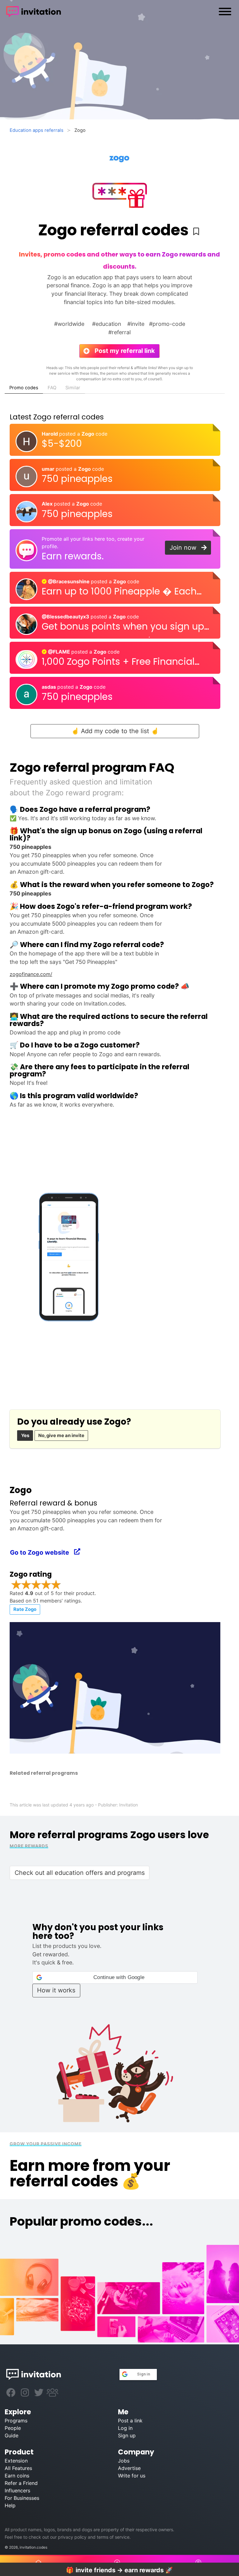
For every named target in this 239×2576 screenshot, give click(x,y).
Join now (186, 548)
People (13, 2428)
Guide (12, 2435)
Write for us (132, 2476)
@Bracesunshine (69, 581)
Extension (16, 2461)
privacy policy (72, 2537)
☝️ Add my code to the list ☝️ (115, 731)
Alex (48, 504)
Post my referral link (122, 351)
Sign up (127, 2435)
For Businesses (22, 2498)
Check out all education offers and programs (80, 1873)
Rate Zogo (25, 1609)
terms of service (113, 2537)
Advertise (129, 2468)
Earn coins (17, 2476)
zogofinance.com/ (31, 974)
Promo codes (24, 388)
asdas (49, 687)
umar (49, 469)
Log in (125, 2428)
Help (10, 2505)
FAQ (52, 388)
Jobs (124, 2461)
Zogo (89, 434)
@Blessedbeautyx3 (66, 617)
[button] (115, 1977)
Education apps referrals (37, 130)
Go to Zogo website (43, 1552)
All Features (18, 2468)
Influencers (17, 2490)
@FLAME (59, 652)
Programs (16, 2421)
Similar (73, 388)
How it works (56, 1990)
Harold (50, 434)
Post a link (130, 2421)
